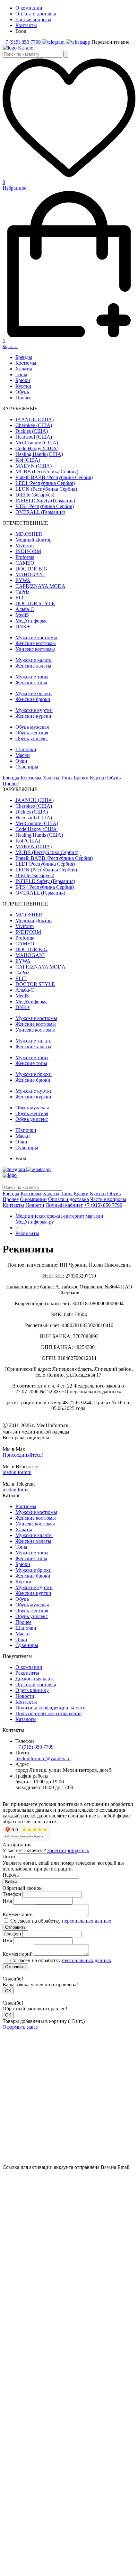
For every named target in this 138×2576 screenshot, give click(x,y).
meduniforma (16, 1490)
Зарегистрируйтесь (68, 1850)
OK (8, 1991)
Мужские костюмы (36, 637)
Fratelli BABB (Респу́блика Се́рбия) (54, 477)
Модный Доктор (34, 540)
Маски (23, 755)
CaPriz (22, 592)
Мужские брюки (34, 693)
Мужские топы (32, 677)
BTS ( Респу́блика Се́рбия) (45, 506)
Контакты (26, 25)
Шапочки (26, 749)
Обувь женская (32, 733)
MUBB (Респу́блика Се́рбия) (47, 472)
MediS (22, 615)
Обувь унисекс (32, 738)
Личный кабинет (64, 1205)
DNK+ (23, 627)
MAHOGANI (30, 574)
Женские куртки (33, 716)
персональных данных (87, 1921)
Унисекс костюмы (35, 649)
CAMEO (25, 563)
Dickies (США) (32, 431)
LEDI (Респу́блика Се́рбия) (45, 483)
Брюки (23, 380)
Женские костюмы (36, 643)
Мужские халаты (34, 660)
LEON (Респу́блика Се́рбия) (46, 489)
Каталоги (26, 1719)
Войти (11, 1882)
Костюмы (26, 363)
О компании (29, 8)
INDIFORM (28, 551)
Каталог (27, 48)
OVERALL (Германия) (40, 512)
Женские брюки (33, 699)
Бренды (24, 357)
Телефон (12, 1894)
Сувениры (27, 767)
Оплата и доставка (36, 14)
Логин (10, 1857)
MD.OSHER (29, 534)
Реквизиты (27, 1233)
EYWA (23, 580)
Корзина (10, 344)
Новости (35, 1205)
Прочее (23, 398)
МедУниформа (31, 621)
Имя (7, 1901)
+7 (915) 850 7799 (22, 42)
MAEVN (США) (34, 466)
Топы (21, 374)
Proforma (25, 557)
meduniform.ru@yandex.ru (43, 1758)
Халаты (24, 369)
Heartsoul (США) (34, 437)
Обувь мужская (32, 727)
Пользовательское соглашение (48, 1713)
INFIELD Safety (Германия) (45, 501)
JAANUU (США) (34, 419)
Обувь (22, 392)
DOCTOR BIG (31, 569)
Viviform (25, 546)
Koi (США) (28, 460)
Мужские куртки (34, 710)
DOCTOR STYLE (35, 603)
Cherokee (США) (34, 425)
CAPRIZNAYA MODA (40, 586)
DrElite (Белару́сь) (35, 495)
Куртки (23, 386)
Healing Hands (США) (39, 454)
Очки (21, 761)
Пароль (11, 1875)
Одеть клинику (32, 1690)
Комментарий (18, 1914)
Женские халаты (33, 666)
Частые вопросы (33, 19)
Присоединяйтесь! (23, 1455)
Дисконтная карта (35, 1679)
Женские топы (31, 683)
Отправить (15, 1927)
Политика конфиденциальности (51, 1708)
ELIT (21, 598)
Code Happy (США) (37, 448)
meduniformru (17, 1472)
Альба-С (25, 609)
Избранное (14, 185)
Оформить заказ (20, 2027)
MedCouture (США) (37, 443)
